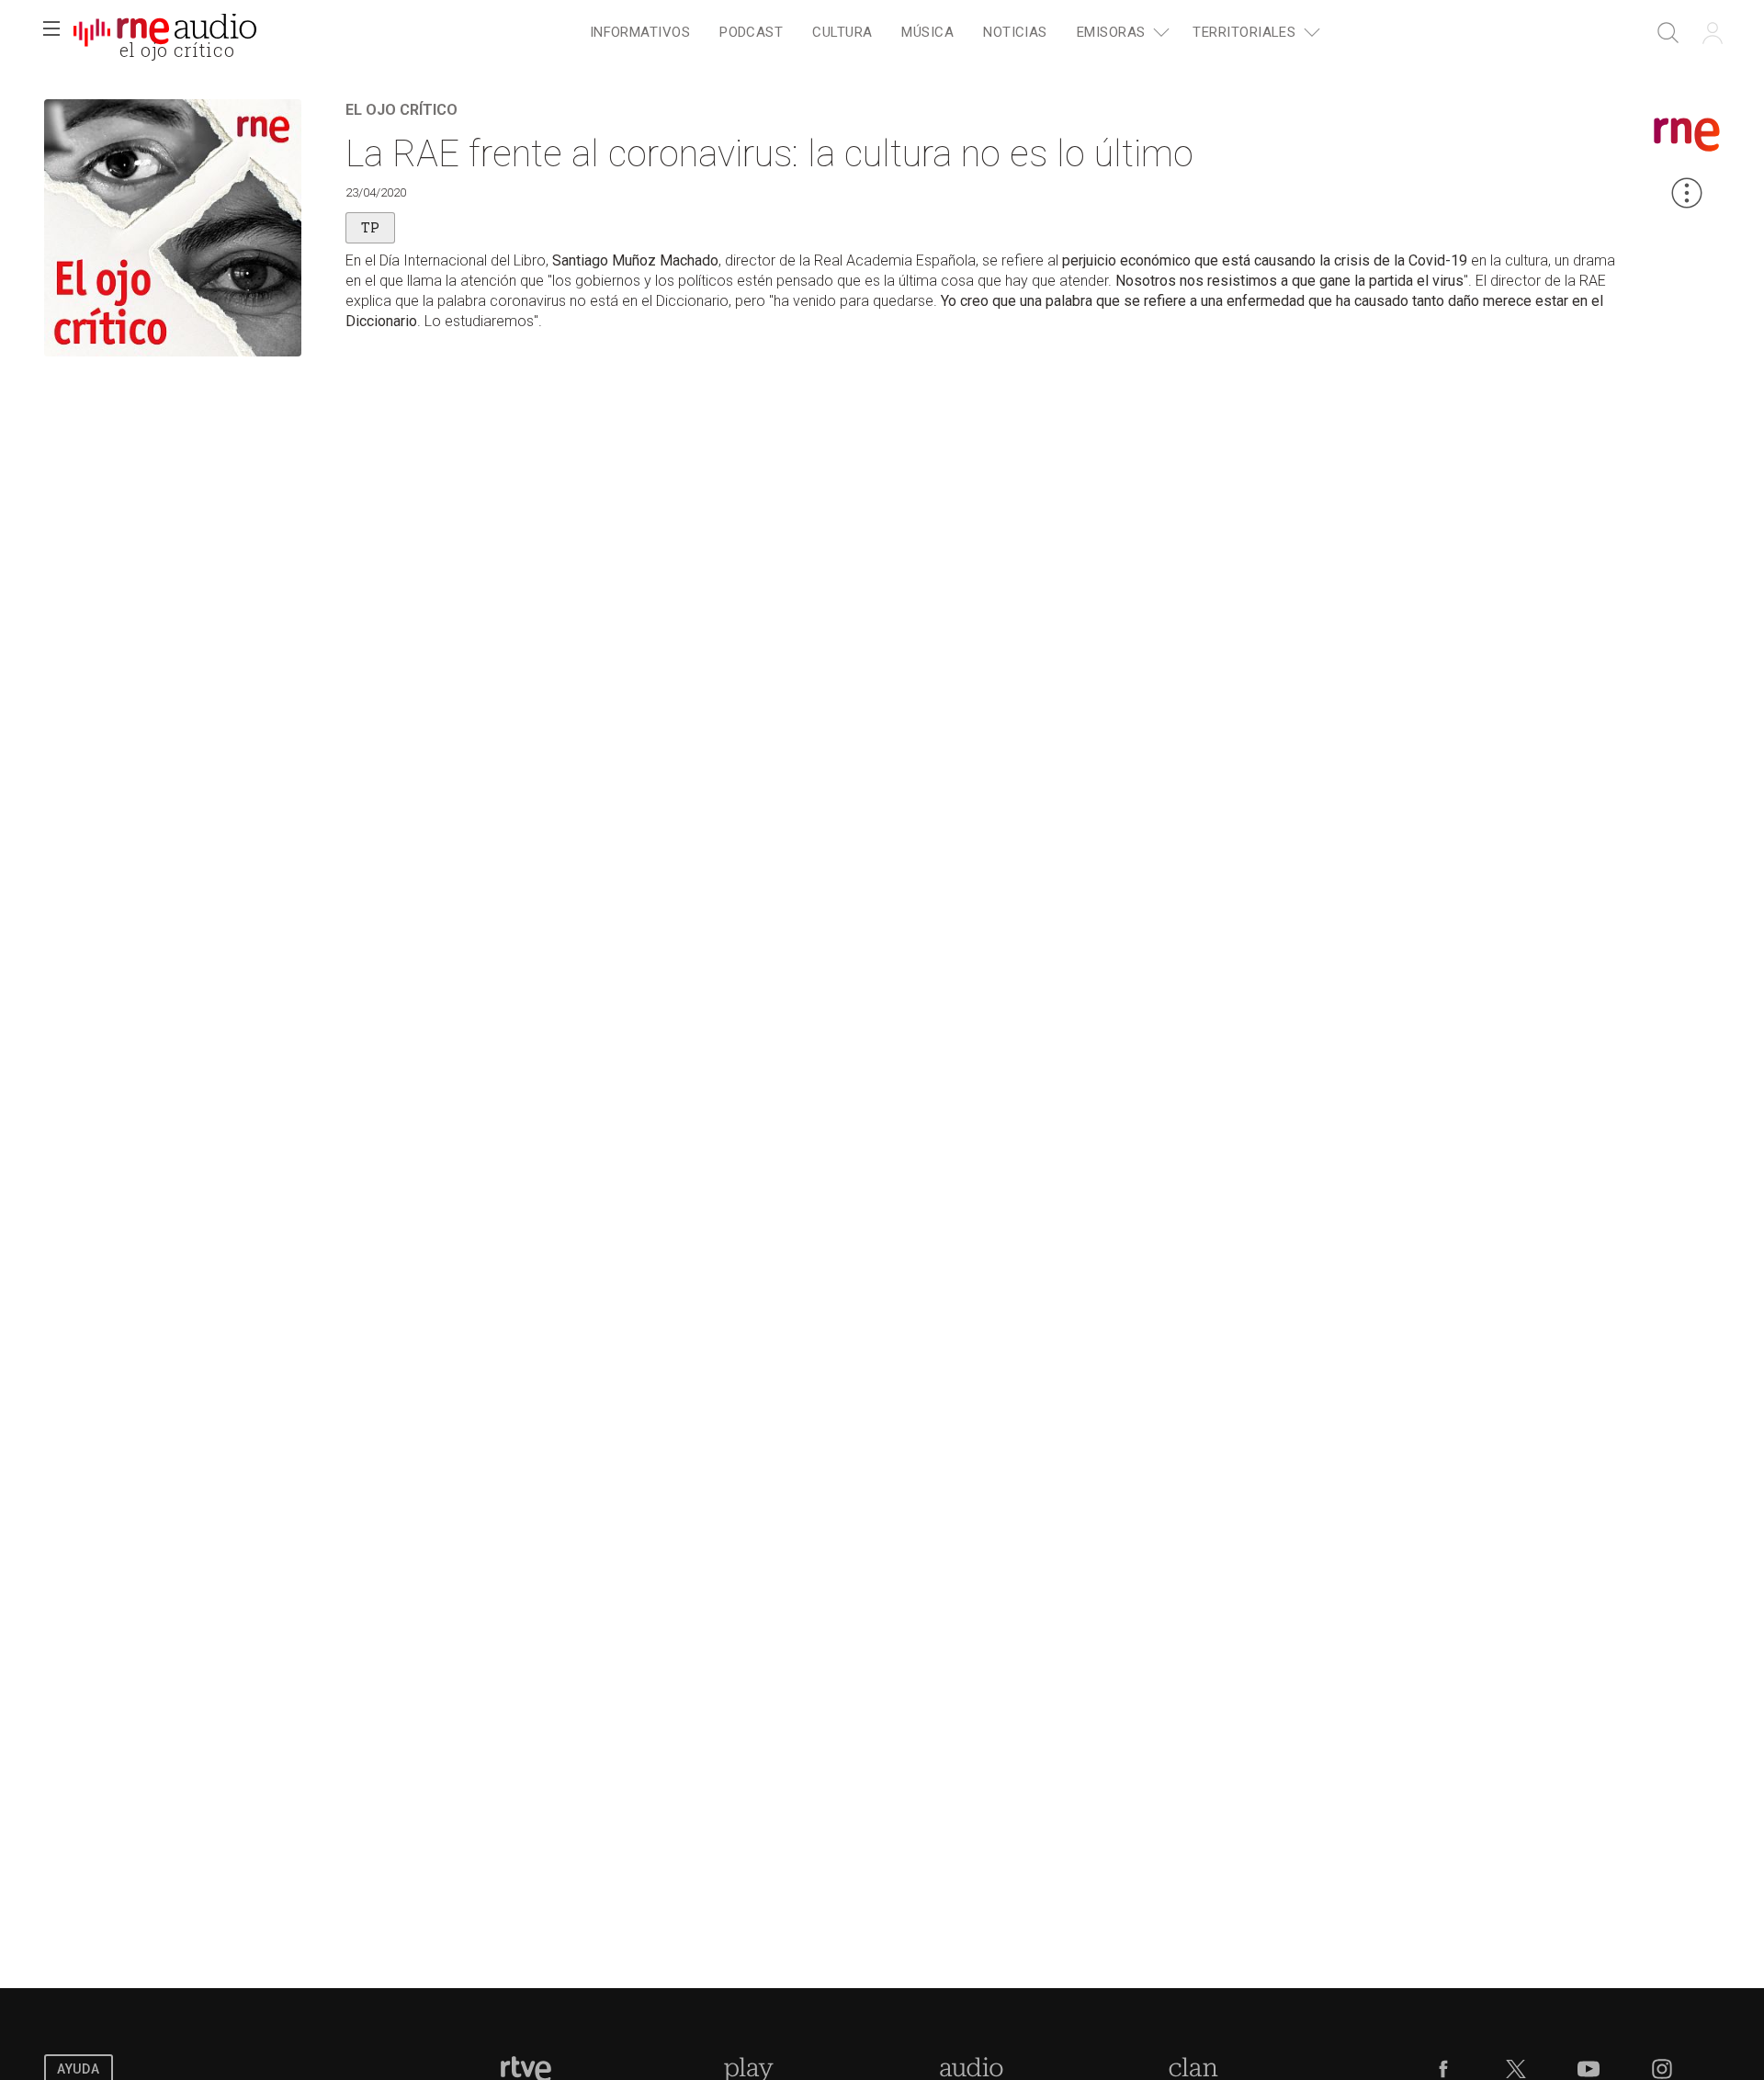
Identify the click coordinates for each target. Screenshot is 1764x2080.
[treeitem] (640, 34)
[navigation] (952, 33)
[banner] (165, 33)
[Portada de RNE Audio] (165, 33)
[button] (51, 33)
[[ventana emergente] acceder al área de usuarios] (1713, 33)
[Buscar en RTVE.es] (1668, 33)
